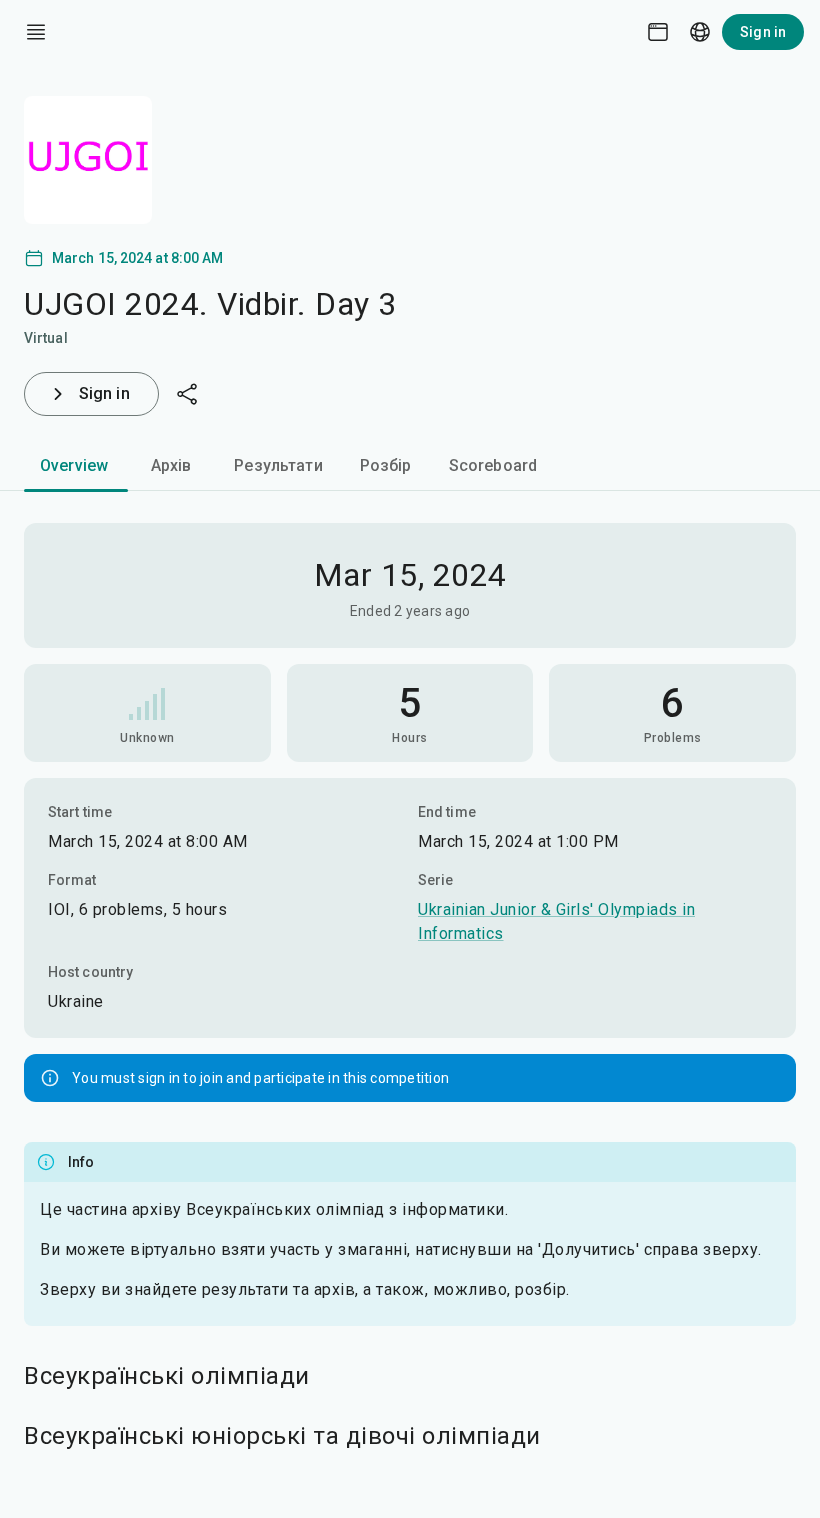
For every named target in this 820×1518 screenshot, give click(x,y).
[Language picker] (700, 32)
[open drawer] (36, 32)
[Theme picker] (658, 32)
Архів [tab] (171, 465)
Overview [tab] (74, 465)
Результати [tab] (278, 465)
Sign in (763, 32)
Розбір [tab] (386, 465)
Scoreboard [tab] (493, 465)
